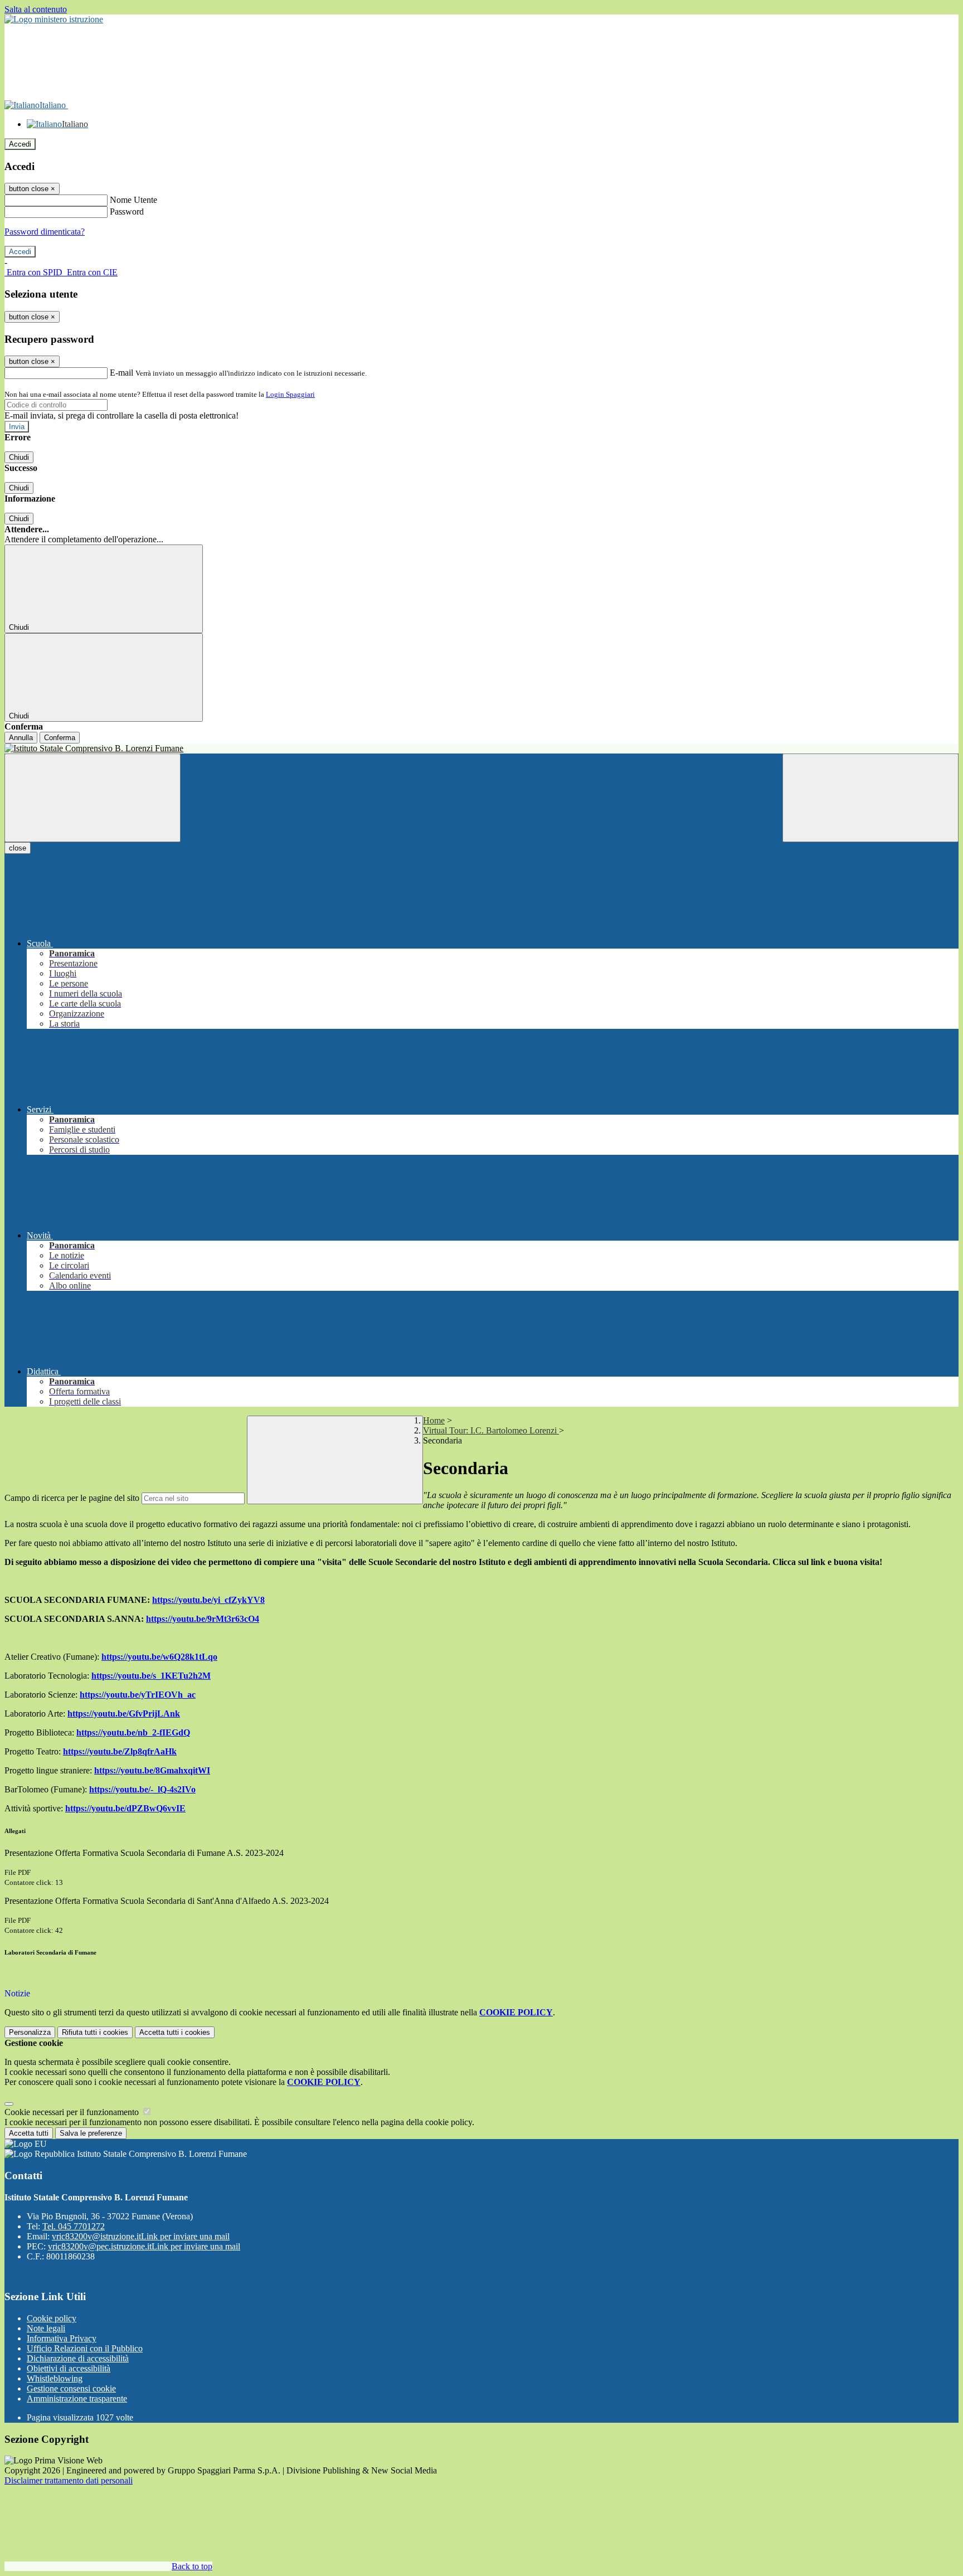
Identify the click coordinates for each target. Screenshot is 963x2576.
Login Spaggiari (290, 394)
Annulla (21, 738)
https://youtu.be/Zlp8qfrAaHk (120, 1751)
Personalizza (30, 2032)
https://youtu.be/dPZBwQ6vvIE (125, 1808)
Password (127, 212)
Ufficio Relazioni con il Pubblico (85, 2348)
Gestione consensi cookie (71, 2388)
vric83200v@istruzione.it (141, 2236)
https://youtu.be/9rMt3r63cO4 (203, 1619)
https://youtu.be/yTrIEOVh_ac (138, 1695)
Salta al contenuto (36, 9)
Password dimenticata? (45, 232)
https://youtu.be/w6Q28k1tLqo (159, 1657)
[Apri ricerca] (870, 798)
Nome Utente (133, 200)
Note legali (46, 2328)
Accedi (20, 144)
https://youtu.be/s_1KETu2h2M (151, 1676)
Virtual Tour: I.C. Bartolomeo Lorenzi (491, 1430)
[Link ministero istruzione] (54, 19)
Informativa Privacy (62, 2338)
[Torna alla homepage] (481, 749)
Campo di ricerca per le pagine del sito (72, 1498)
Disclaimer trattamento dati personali (69, 2480)
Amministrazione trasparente (77, 2398)
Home (434, 1420)
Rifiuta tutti (95, 2032)
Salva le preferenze (91, 2133)
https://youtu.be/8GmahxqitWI (152, 1770)
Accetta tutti (175, 2032)
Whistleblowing (55, 2378)
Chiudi (19, 457)
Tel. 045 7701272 (74, 2226)
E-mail (121, 373)
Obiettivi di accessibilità (69, 2368)
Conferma (60, 738)
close (18, 848)
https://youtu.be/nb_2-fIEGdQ (133, 1732)
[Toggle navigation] (93, 798)
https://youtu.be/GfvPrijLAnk (124, 1714)
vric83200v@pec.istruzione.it (144, 2246)
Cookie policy (52, 2318)
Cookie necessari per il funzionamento (73, 2112)
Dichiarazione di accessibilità (78, 2358)
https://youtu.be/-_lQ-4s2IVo (142, 1789)
